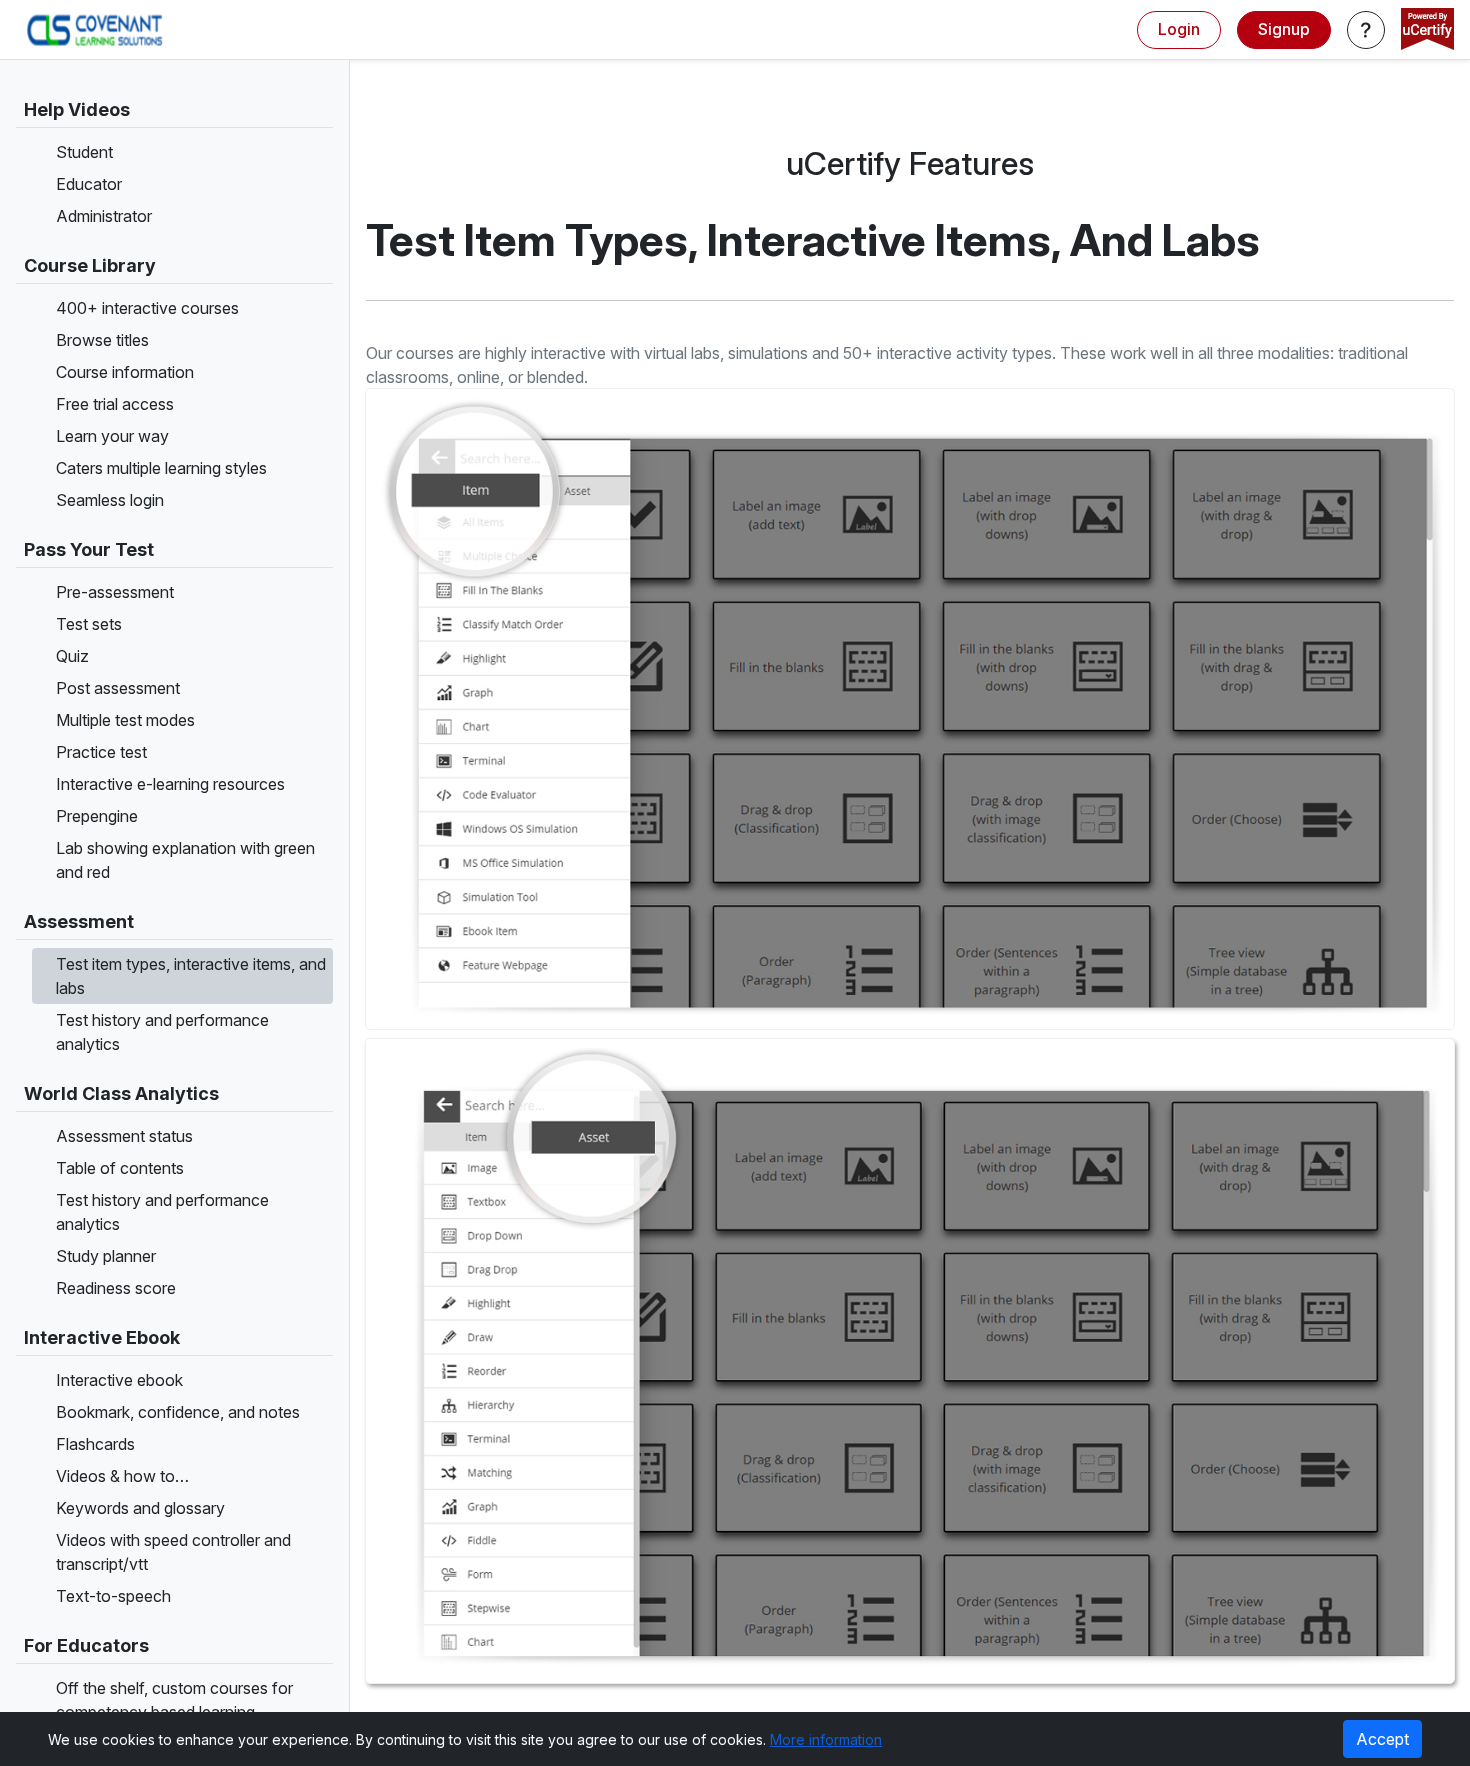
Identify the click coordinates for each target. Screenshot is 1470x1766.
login (1179, 29)
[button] (1366, 30)
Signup (1284, 29)
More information (826, 1739)
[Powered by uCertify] (1427, 31)
